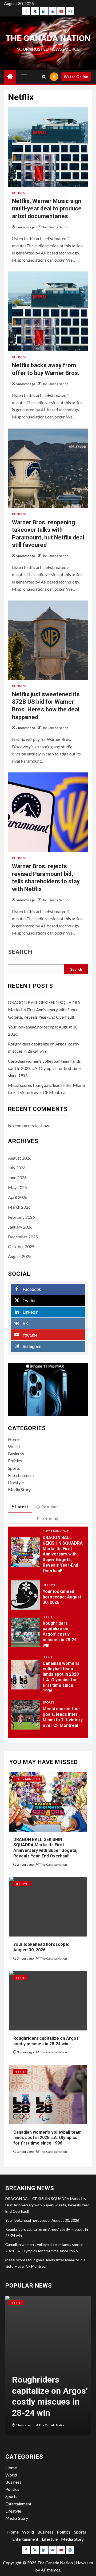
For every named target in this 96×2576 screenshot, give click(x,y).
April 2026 (18, 1197)
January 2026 (20, 1227)
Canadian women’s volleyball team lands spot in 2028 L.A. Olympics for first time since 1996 (44, 1068)
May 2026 (17, 1187)
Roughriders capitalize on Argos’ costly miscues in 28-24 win (60, 1634)
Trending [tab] (49, 1518)
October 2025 (21, 1246)
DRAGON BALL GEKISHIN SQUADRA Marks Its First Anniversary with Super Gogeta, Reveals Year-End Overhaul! (44, 1010)
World (14, 1446)
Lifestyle (16, 1482)
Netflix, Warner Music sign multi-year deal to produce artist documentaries (47, 209)
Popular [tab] (49, 1507)
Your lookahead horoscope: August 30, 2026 (62, 1597)
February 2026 (21, 1217)
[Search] (44, 77)
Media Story (19, 1490)
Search (20, 952)
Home (14, 1439)
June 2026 (17, 1177)
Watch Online (76, 77)
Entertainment (21, 1475)
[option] (48, 2368)
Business (19, 193)
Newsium (84, 2563)
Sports (14, 1468)
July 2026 (17, 1168)
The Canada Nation (48, 38)
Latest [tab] (22, 1507)
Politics (15, 1461)
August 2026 (20, 1158)
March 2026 (19, 1207)
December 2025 (23, 1237)
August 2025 (20, 1256)
